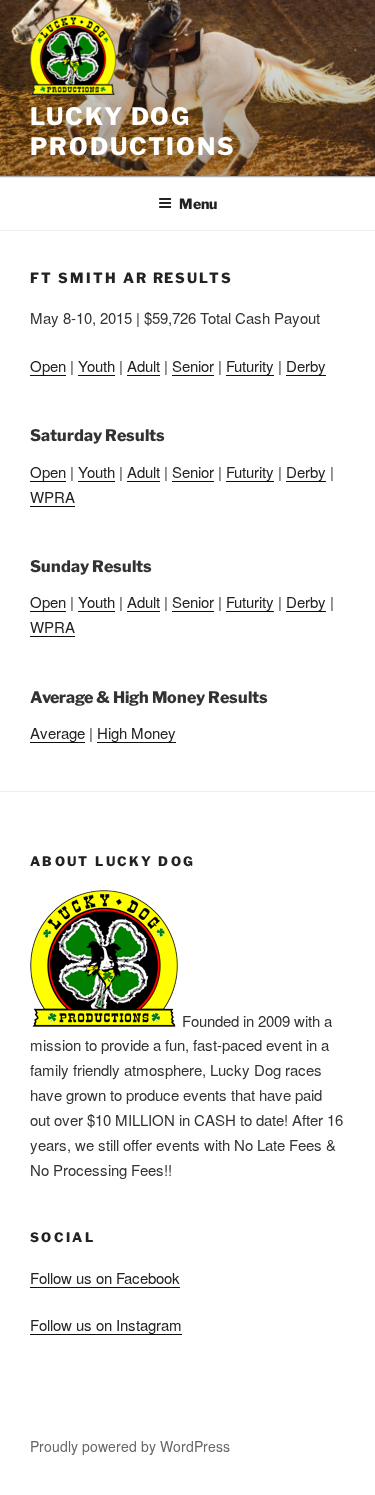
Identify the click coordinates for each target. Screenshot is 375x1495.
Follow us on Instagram (106, 1324)
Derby (306, 365)
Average (57, 732)
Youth (96, 365)
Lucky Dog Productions (133, 131)
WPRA (52, 496)
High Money (136, 732)
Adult (143, 365)
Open (48, 365)
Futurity (250, 365)
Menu (198, 203)
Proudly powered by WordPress (130, 1446)
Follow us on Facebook (105, 1277)
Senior (193, 365)
